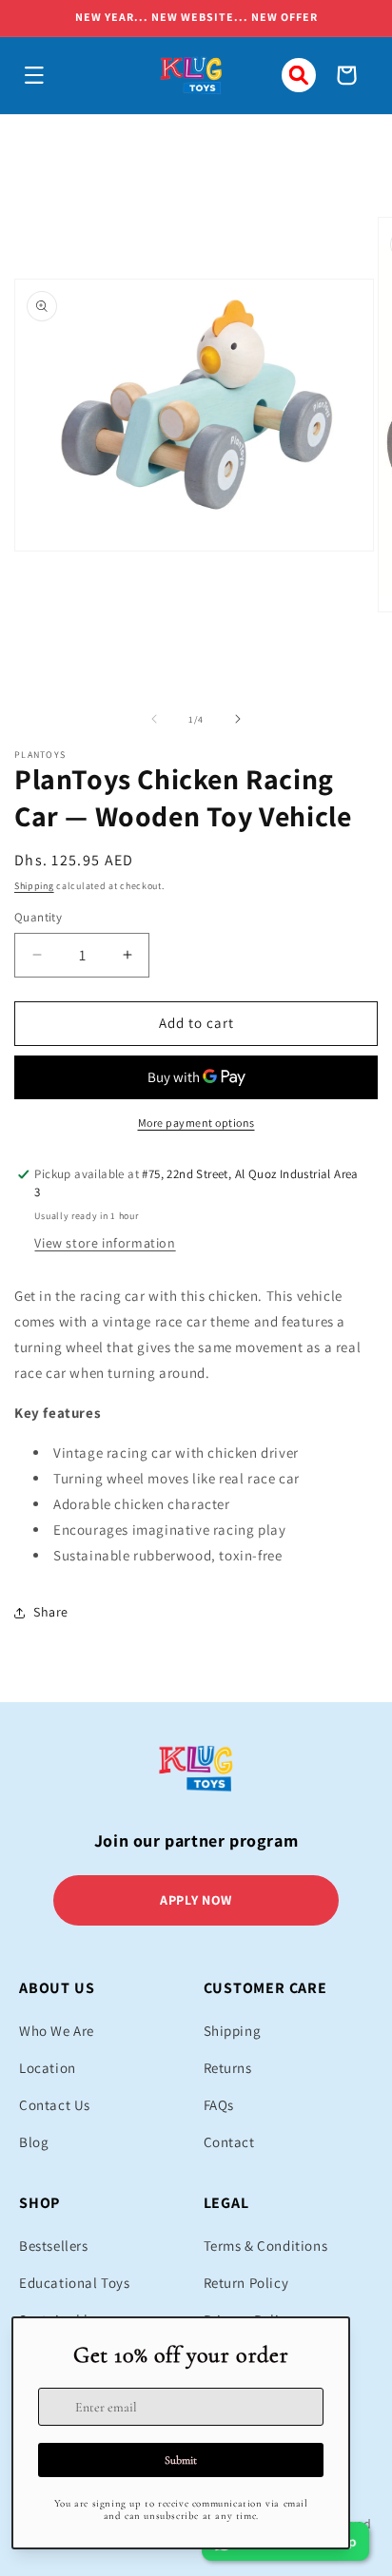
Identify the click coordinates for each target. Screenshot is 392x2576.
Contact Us (55, 2105)
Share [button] (51, 1612)
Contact (229, 2142)
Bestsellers (54, 2246)
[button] (34, 75)
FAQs (219, 2105)
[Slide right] (238, 719)
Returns (228, 2068)
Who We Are (57, 2031)
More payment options (196, 1123)
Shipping (34, 886)
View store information (105, 1243)
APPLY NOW (196, 1900)
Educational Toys (75, 2283)
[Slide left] (154, 719)
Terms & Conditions (266, 2246)
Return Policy (246, 2283)
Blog (34, 2142)
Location (48, 2068)
